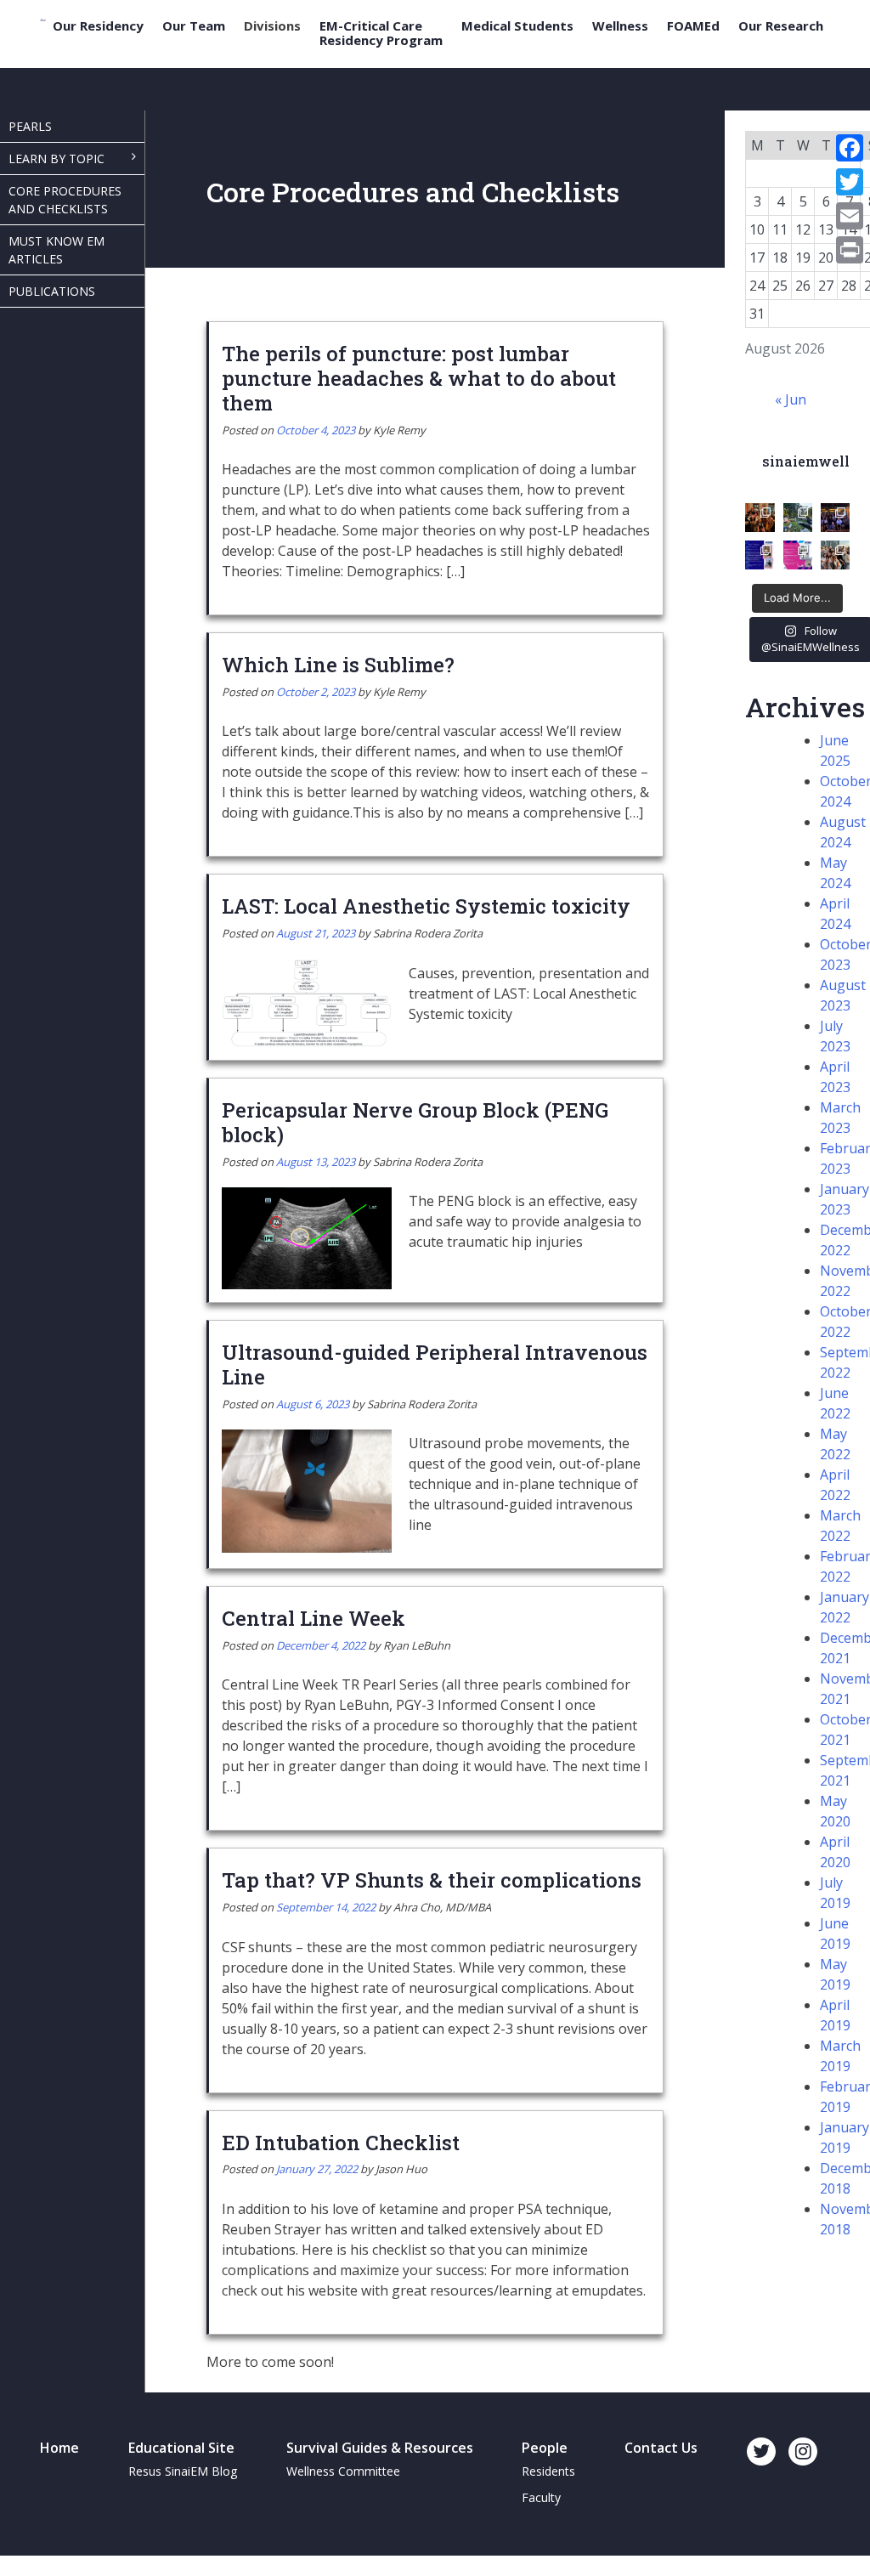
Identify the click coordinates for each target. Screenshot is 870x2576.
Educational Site (181, 2448)
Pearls (30, 126)
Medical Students (517, 26)
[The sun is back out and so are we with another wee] (760, 555)
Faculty (541, 2497)
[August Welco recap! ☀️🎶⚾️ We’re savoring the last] (835, 518)
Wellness (620, 26)
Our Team (194, 26)
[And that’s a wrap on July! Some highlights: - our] (835, 555)
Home (59, 2448)
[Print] (850, 250)
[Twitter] (850, 182)
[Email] (850, 216)
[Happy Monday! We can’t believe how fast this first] (798, 555)
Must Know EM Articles (56, 250)
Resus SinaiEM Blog (183, 2471)
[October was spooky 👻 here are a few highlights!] (760, 518)
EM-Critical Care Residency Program (381, 33)
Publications (52, 291)
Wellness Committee (343, 2471)
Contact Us (661, 2448)
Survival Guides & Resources (380, 2448)
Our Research (781, 26)
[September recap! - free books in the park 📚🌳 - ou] (798, 518)
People (545, 2448)
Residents (548, 2471)
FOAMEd (693, 26)
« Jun (791, 399)
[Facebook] (850, 148)
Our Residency (98, 26)
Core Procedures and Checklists (65, 200)
